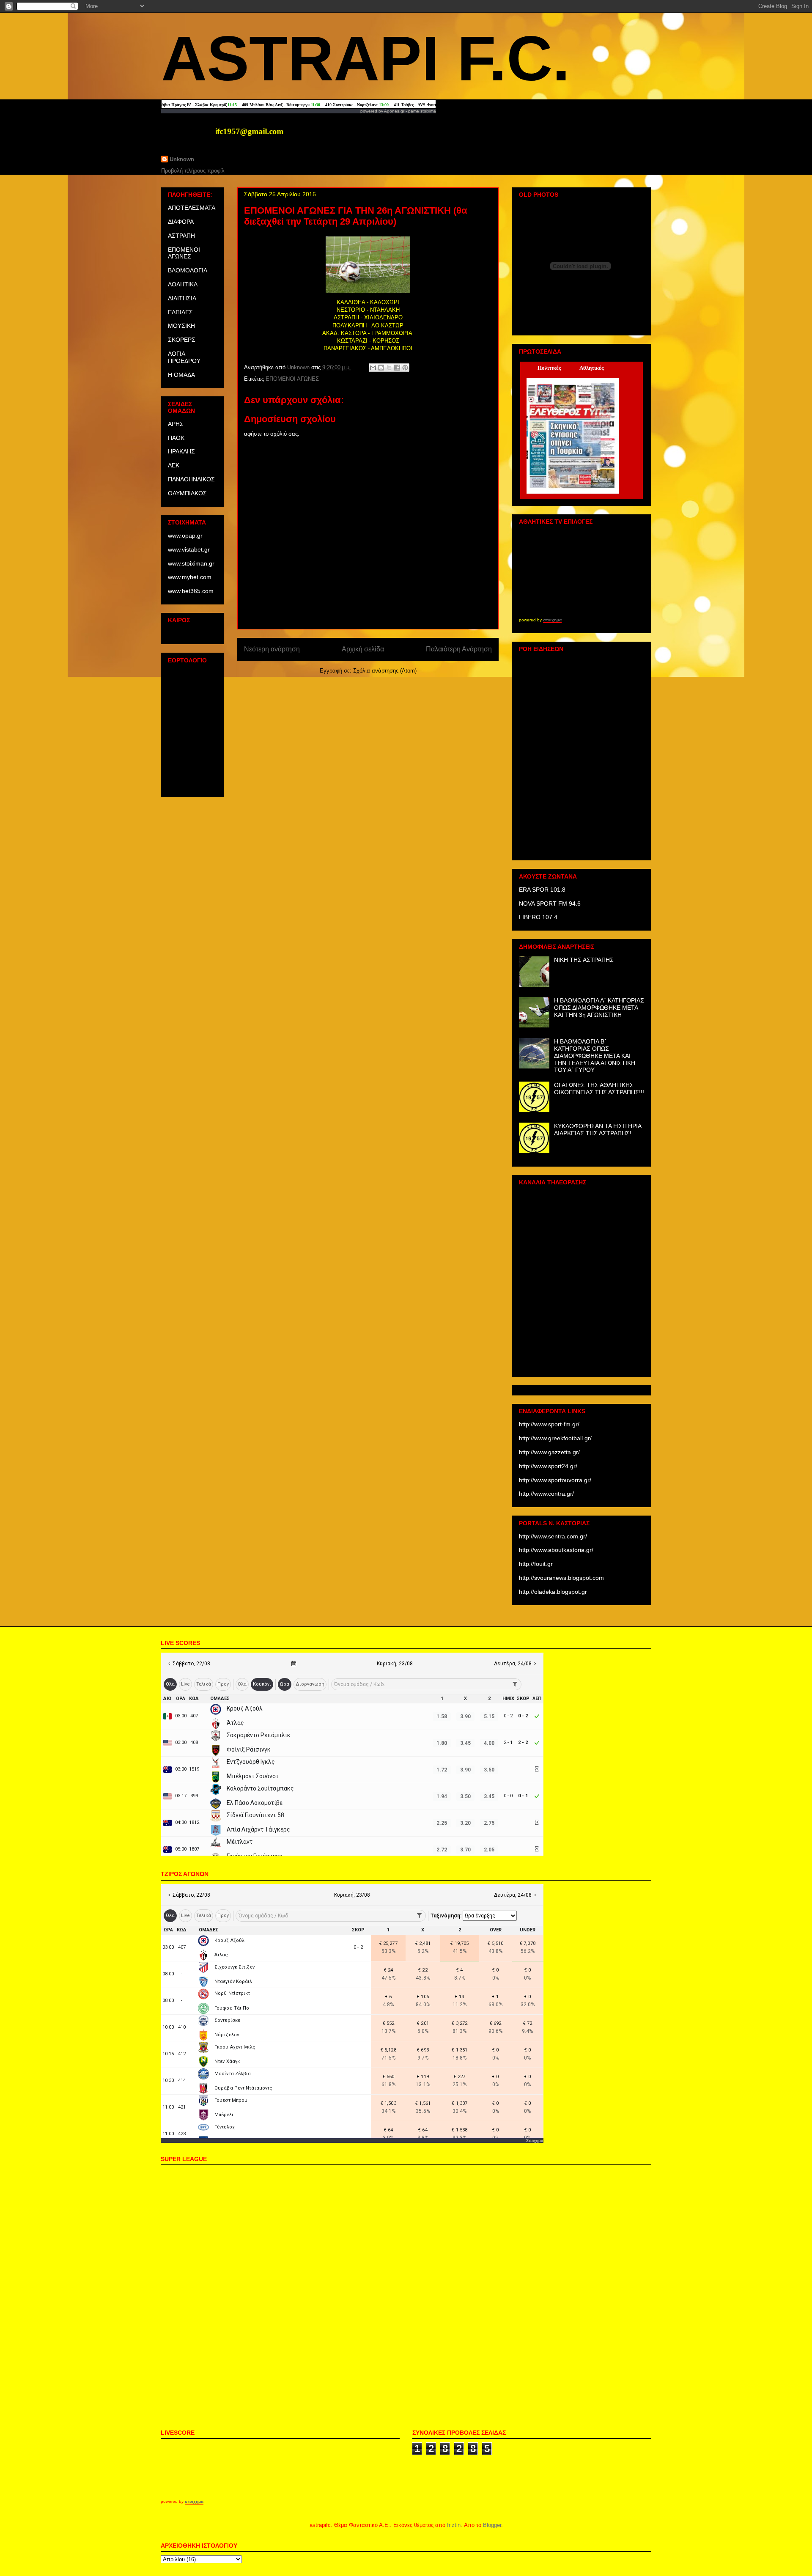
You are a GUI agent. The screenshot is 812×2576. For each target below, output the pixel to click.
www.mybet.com (190, 577)
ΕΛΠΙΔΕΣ (180, 312)
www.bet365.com (191, 591)
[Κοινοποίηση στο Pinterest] (405, 368)
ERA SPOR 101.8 (542, 890)
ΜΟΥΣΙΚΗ (181, 326)
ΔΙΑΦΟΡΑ (181, 222)
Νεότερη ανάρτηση (272, 649)
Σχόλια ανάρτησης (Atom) (385, 671)
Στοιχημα (535, 2141)
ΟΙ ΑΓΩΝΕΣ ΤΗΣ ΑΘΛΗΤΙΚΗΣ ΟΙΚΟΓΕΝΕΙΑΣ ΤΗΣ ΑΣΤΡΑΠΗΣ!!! (599, 1089)
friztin (454, 2525)
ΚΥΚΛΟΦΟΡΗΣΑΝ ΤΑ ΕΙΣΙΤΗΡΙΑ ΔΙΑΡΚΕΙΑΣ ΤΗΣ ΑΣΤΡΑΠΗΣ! (598, 1130)
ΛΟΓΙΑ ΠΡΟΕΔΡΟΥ (184, 357)
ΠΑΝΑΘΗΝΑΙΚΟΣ (191, 479)
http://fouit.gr (536, 1564)
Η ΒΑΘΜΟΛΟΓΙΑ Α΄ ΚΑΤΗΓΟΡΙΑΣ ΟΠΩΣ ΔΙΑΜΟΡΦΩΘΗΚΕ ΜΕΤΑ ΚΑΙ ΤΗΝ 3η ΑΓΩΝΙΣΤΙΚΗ (599, 1008)
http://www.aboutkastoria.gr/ (556, 1550)
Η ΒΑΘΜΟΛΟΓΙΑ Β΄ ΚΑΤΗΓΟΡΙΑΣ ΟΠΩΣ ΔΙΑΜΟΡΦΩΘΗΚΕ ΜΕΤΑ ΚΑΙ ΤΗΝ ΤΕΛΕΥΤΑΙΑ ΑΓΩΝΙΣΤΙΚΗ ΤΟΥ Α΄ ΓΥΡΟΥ (595, 1056)
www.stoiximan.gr (191, 563)
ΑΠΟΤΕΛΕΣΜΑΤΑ (192, 208)
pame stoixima (422, 111)
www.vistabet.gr (189, 549)
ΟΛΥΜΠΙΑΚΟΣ (187, 493)
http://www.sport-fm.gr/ (549, 1424)
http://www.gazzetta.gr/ (549, 1452)
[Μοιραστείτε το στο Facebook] (397, 368)
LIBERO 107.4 (538, 917)
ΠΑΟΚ (176, 438)
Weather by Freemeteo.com (192, 634)
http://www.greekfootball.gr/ (555, 1438)
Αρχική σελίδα (363, 649)
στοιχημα (552, 620)
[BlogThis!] (381, 368)
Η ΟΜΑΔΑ (181, 375)
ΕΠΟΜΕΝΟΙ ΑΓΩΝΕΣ (292, 379)
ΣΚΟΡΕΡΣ (182, 340)
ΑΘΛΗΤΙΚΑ (183, 284)
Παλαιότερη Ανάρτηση (459, 649)
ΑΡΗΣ (176, 424)
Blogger (492, 2525)
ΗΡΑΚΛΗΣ (181, 451)
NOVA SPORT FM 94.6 (550, 904)
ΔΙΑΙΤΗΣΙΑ (182, 298)
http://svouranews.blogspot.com (561, 1578)
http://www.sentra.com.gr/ (553, 1536)
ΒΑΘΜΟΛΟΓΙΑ (188, 270)
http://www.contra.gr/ (546, 1494)
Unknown (182, 159)
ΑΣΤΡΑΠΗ (181, 236)
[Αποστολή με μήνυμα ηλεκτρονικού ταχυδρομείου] (373, 368)
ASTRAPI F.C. (366, 58)
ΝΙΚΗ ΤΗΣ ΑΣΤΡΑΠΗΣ (584, 960)
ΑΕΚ (174, 465)
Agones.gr (394, 111)
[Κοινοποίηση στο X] (389, 368)
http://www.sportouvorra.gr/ (555, 1480)
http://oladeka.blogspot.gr (553, 1592)
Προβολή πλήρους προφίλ (193, 171)
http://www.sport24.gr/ (548, 1466)
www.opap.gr (185, 536)
